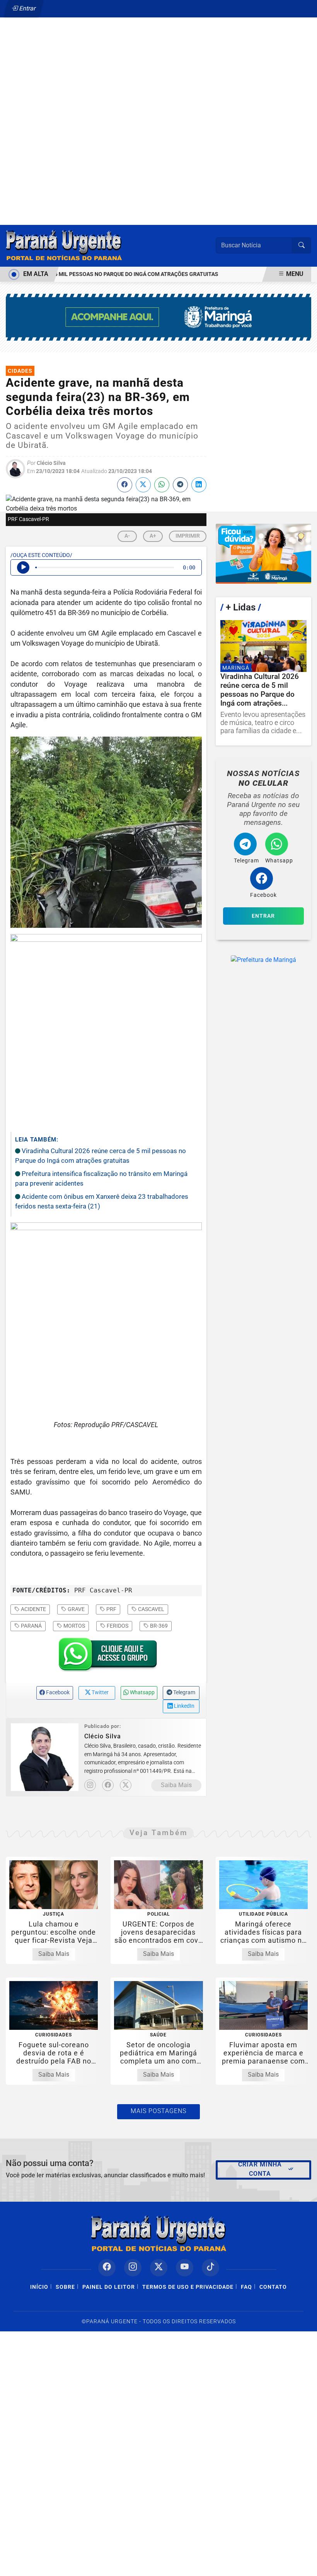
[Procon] (263, 554)
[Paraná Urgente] (64, 245)
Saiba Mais (176, 1785)
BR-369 (158, 1626)
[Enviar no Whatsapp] (162, 485)
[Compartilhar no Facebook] (125, 485)
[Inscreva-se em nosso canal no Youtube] (185, 2268)
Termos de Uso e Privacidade (188, 2287)
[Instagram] (90, 1785)
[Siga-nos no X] (159, 2268)
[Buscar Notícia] (302, 245)
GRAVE (76, 1609)
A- (127, 536)
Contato (273, 2287)
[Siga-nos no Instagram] (133, 2268)
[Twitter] (126, 1785)
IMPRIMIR (188, 536)
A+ (153, 536)
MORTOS (74, 1626)
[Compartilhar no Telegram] (180, 485)
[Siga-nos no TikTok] (210, 2268)
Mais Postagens (158, 2111)
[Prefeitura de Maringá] (158, 317)
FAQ (246, 2287)
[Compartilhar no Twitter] (143, 485)
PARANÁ (31, 1626)
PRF (111, 1609)
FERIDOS (117, 1626)
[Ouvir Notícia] (23, 567)
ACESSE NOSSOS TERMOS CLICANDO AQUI (142, 2567)
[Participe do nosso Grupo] (106, 1657)
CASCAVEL (151, 1609)
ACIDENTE (33, 1609)
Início (39, 2287)
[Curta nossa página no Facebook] (107, 2268)
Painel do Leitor (109, 2287)
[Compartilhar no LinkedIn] (199, 485)
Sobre (65, 2287)
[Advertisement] (158, 104)
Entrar (27, 8)
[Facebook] (108, 1785)
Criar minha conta (260, 2169)
